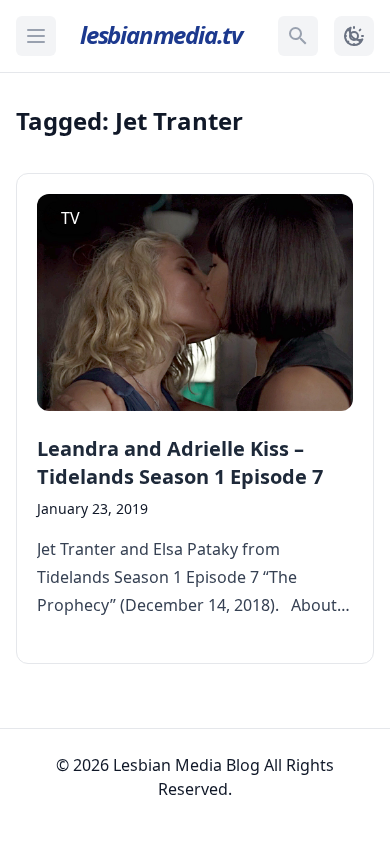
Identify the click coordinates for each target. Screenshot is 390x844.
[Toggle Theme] (354, 36)
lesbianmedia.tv (161, 34)
